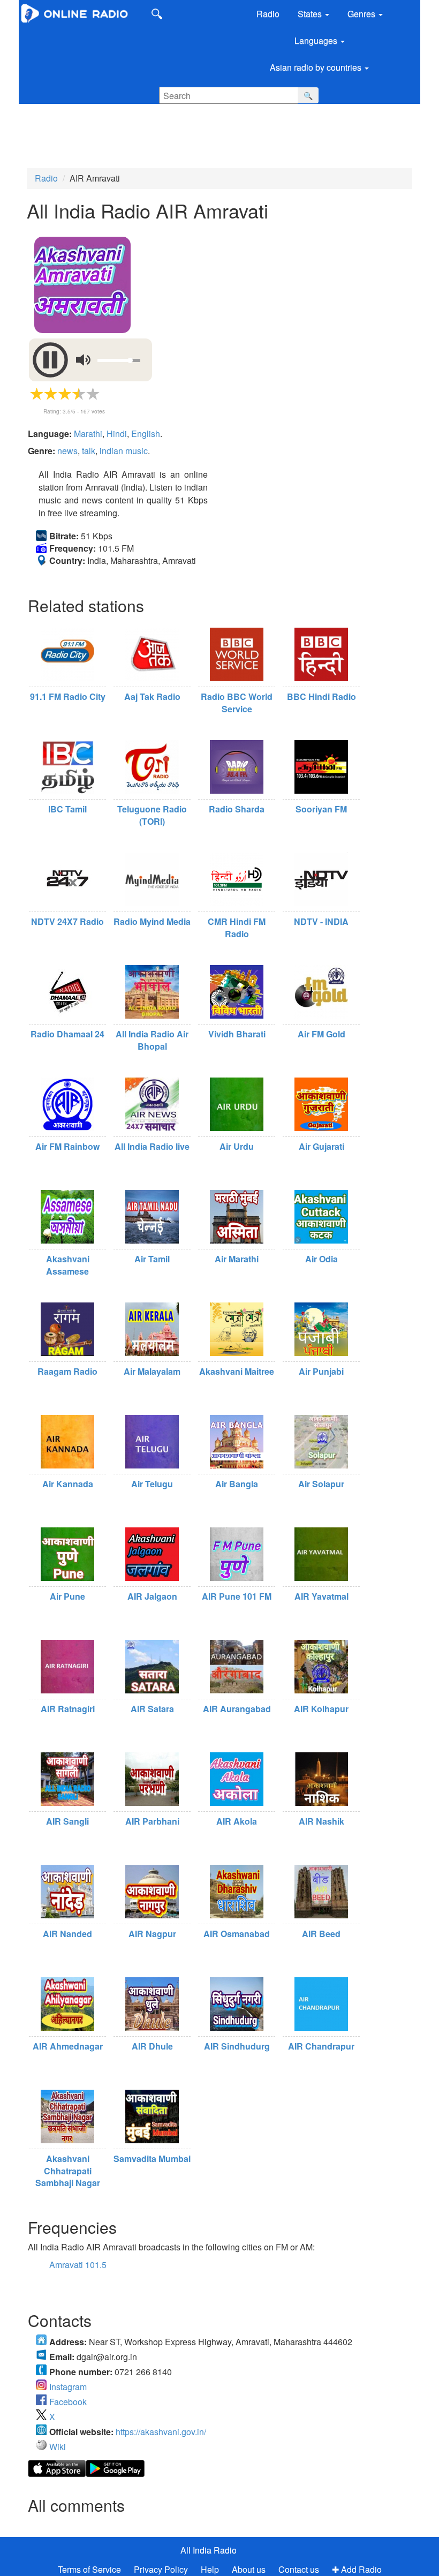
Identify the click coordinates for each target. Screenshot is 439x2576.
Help (210, 2569)
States (311, 14)
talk (89, 451)
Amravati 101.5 (78, 2265)
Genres (362, 14)
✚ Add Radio (357, 2569)
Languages (317, 40)
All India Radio (209, 2550)
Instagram (68, 2387)
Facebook (68, 2402)
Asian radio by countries (317, 67)
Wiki (58, 2447)
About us (249, 2569)
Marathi (88, 434)
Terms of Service (89, 2569)
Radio (268, 14)
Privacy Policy (162, 2569)
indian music (124, 451)
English (146, 434)
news (67, 451)
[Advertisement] (206, 136)
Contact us (299, 2569)
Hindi (117, 434)
